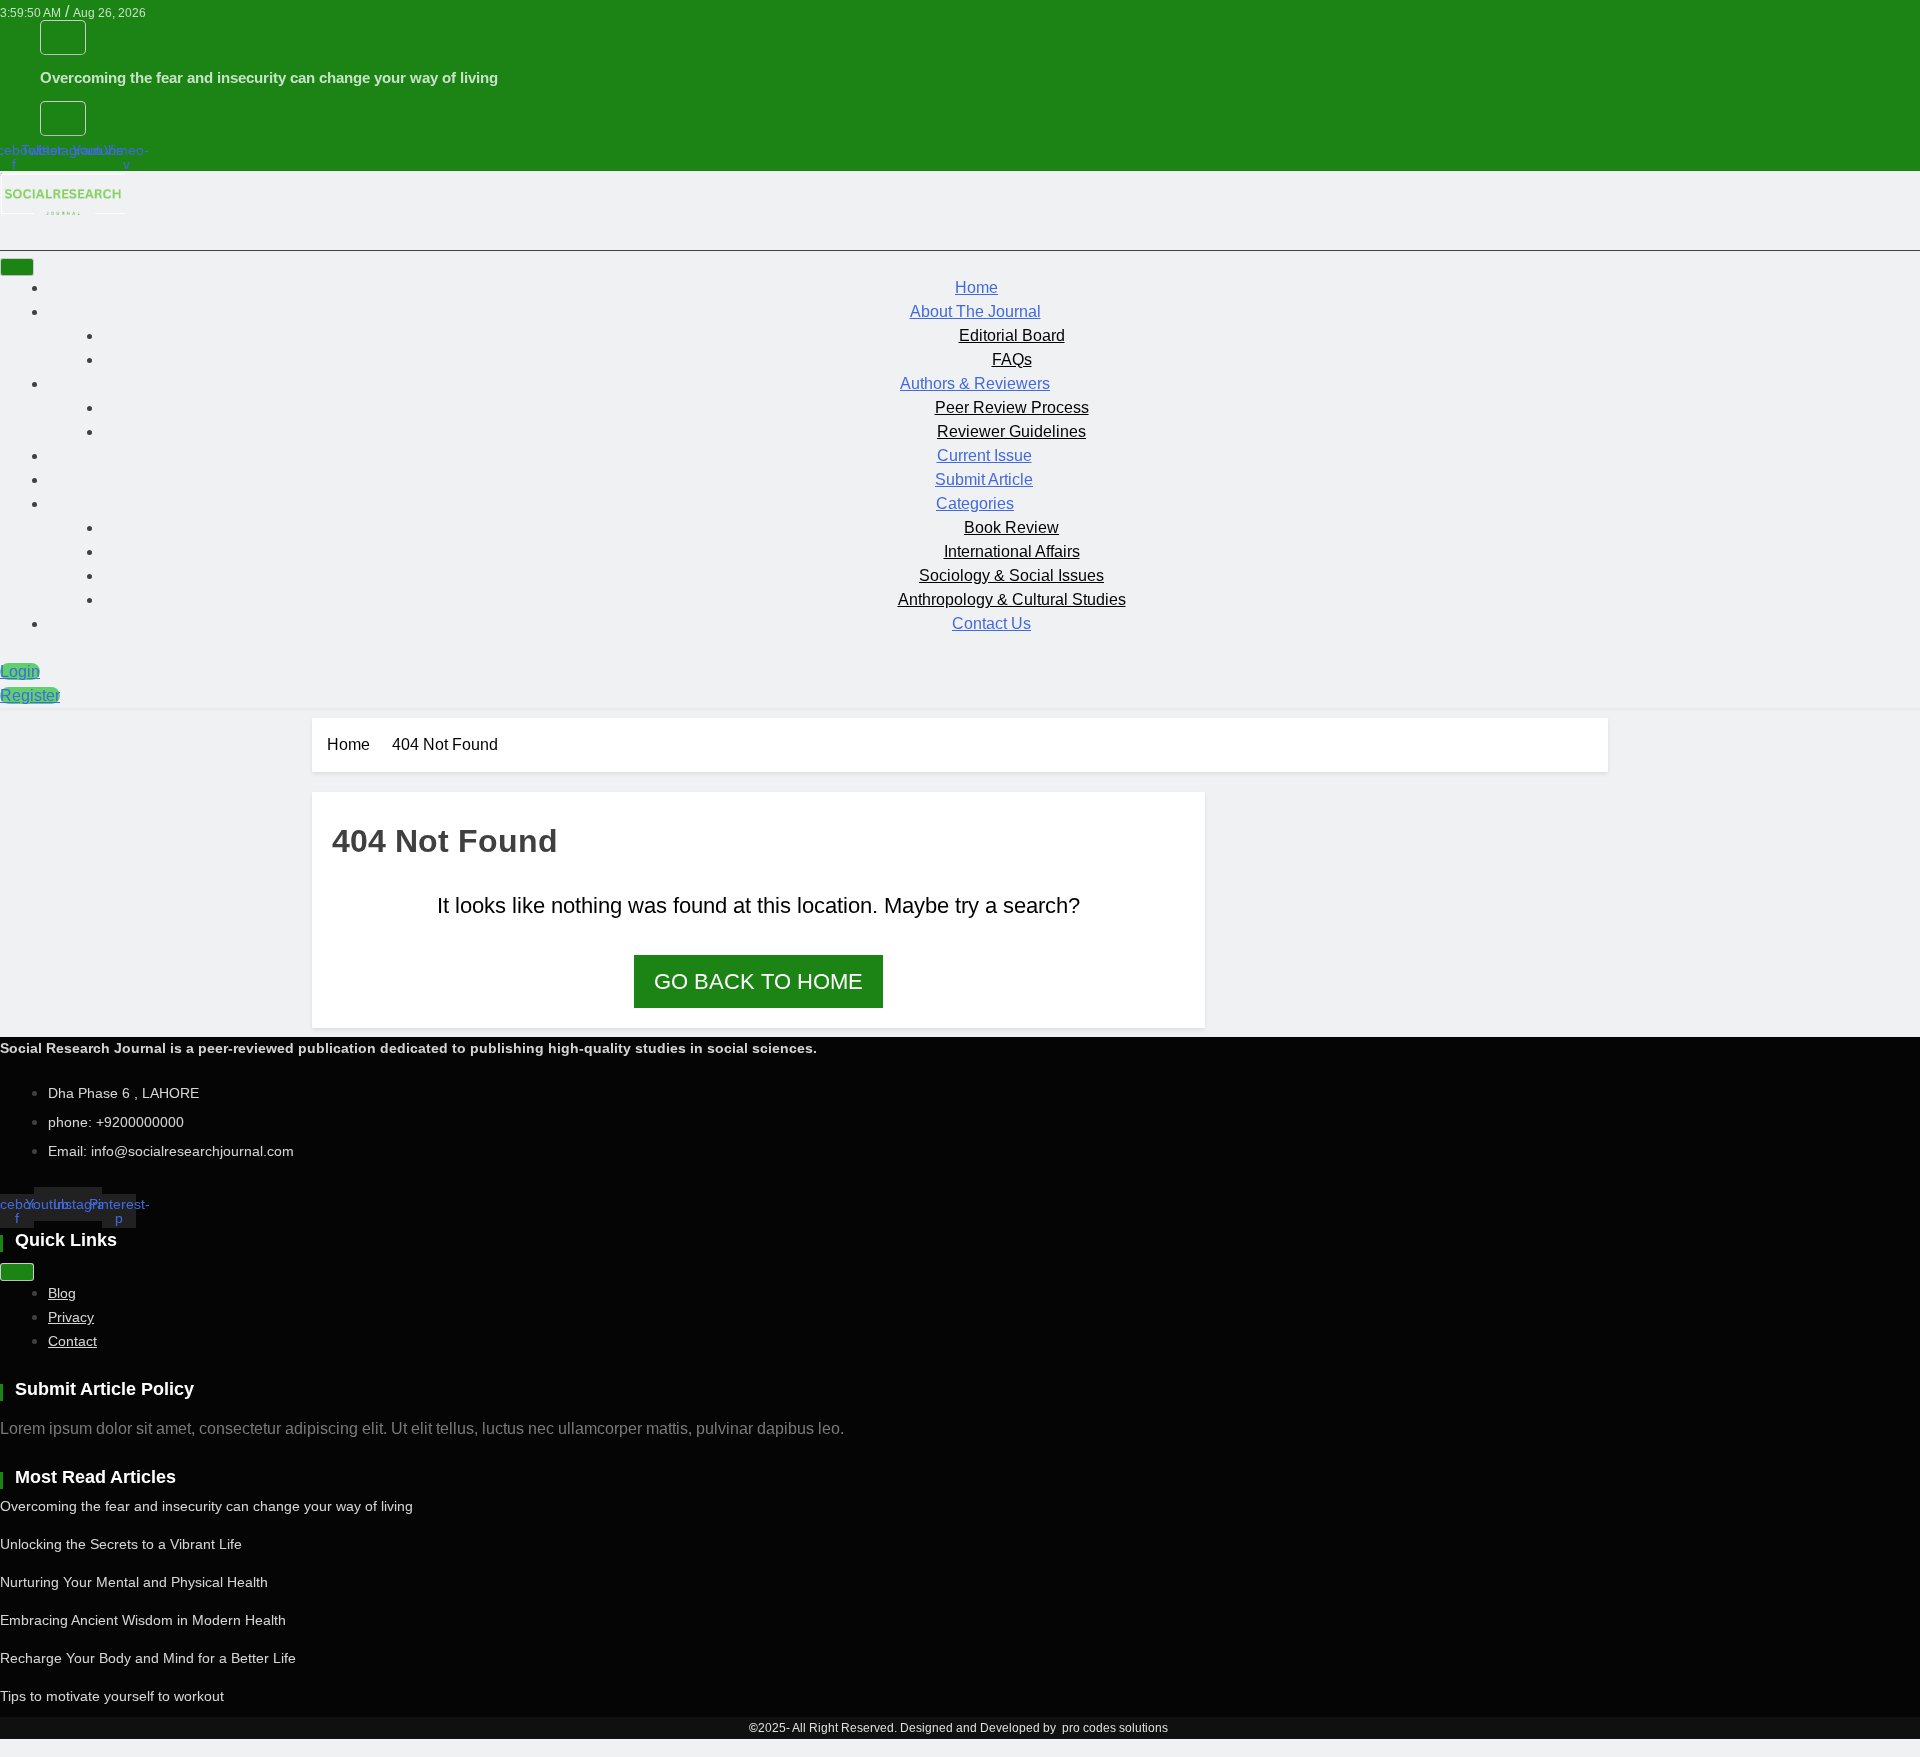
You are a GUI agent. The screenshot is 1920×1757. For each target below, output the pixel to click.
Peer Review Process (1012, 407)
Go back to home (758, 981)
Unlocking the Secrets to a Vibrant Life (121, 1544)
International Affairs (1012, 551)
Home (976, 287)
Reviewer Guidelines (1011, 431)
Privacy (71, 1317)
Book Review (1011, 527)
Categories (975, 503)
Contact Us (991, 623)
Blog (62, 1293)
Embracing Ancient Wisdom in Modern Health (143, 1620)
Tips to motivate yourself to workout (112, 1696)
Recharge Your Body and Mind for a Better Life (148, 1658)
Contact (72, 1341)
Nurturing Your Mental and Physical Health (134, 1582)
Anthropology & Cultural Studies (1012, 599)
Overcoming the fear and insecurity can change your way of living (269, 77)
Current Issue (984, 455)
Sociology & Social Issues (1011, 575)
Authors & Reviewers (975, 383)
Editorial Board (1012, 335)
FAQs (1012, 359)
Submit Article (984, 479)
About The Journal (975, 311)
